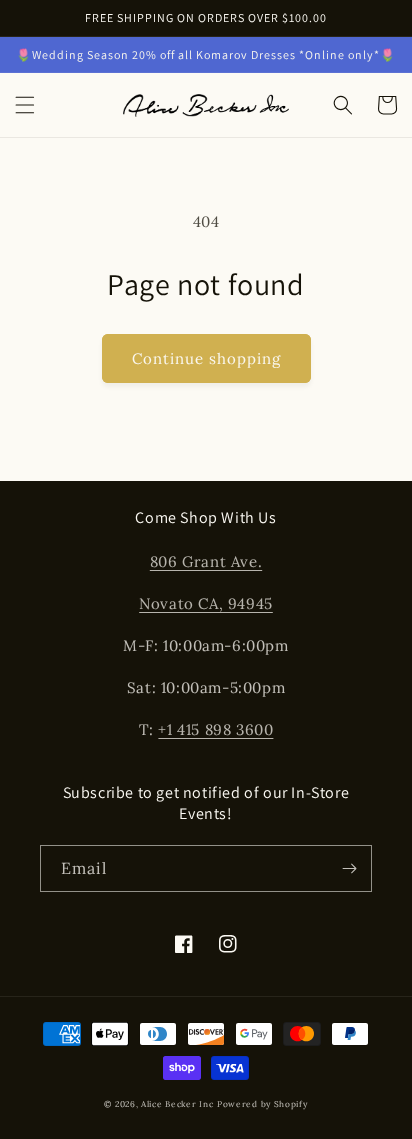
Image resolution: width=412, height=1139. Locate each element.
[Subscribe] (349, 868)
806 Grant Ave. (206, 561)
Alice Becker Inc (177, 1104)
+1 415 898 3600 (215, 729)
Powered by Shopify (262, 1104)
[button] (25, 105)
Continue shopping (206, 358)
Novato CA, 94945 (206, 603)
